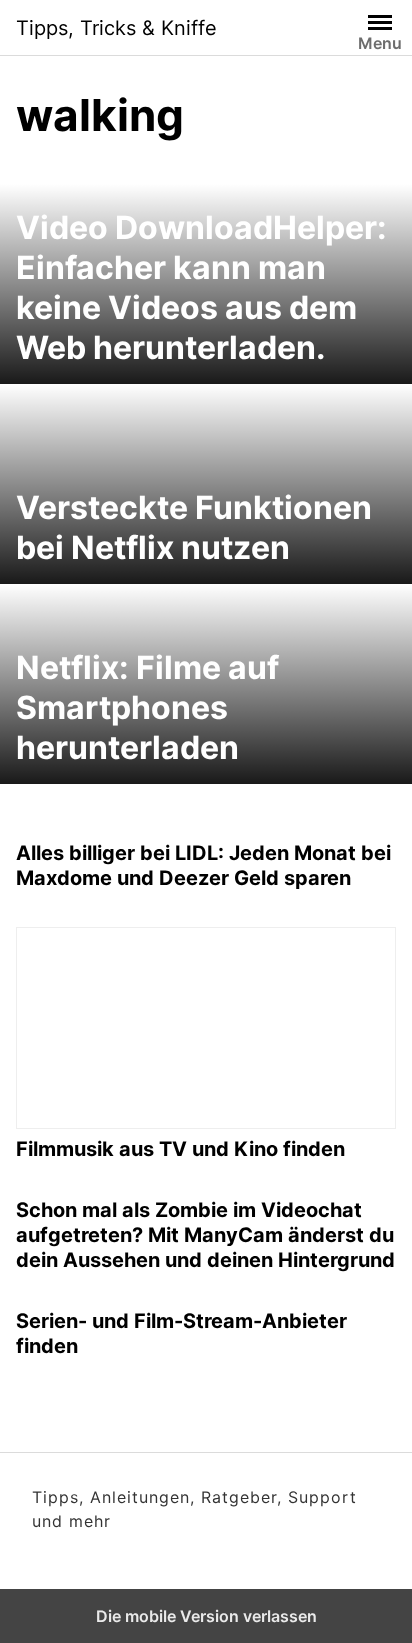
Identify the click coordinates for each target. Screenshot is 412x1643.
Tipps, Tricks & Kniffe (116, 28)
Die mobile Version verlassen (206, 1616)
